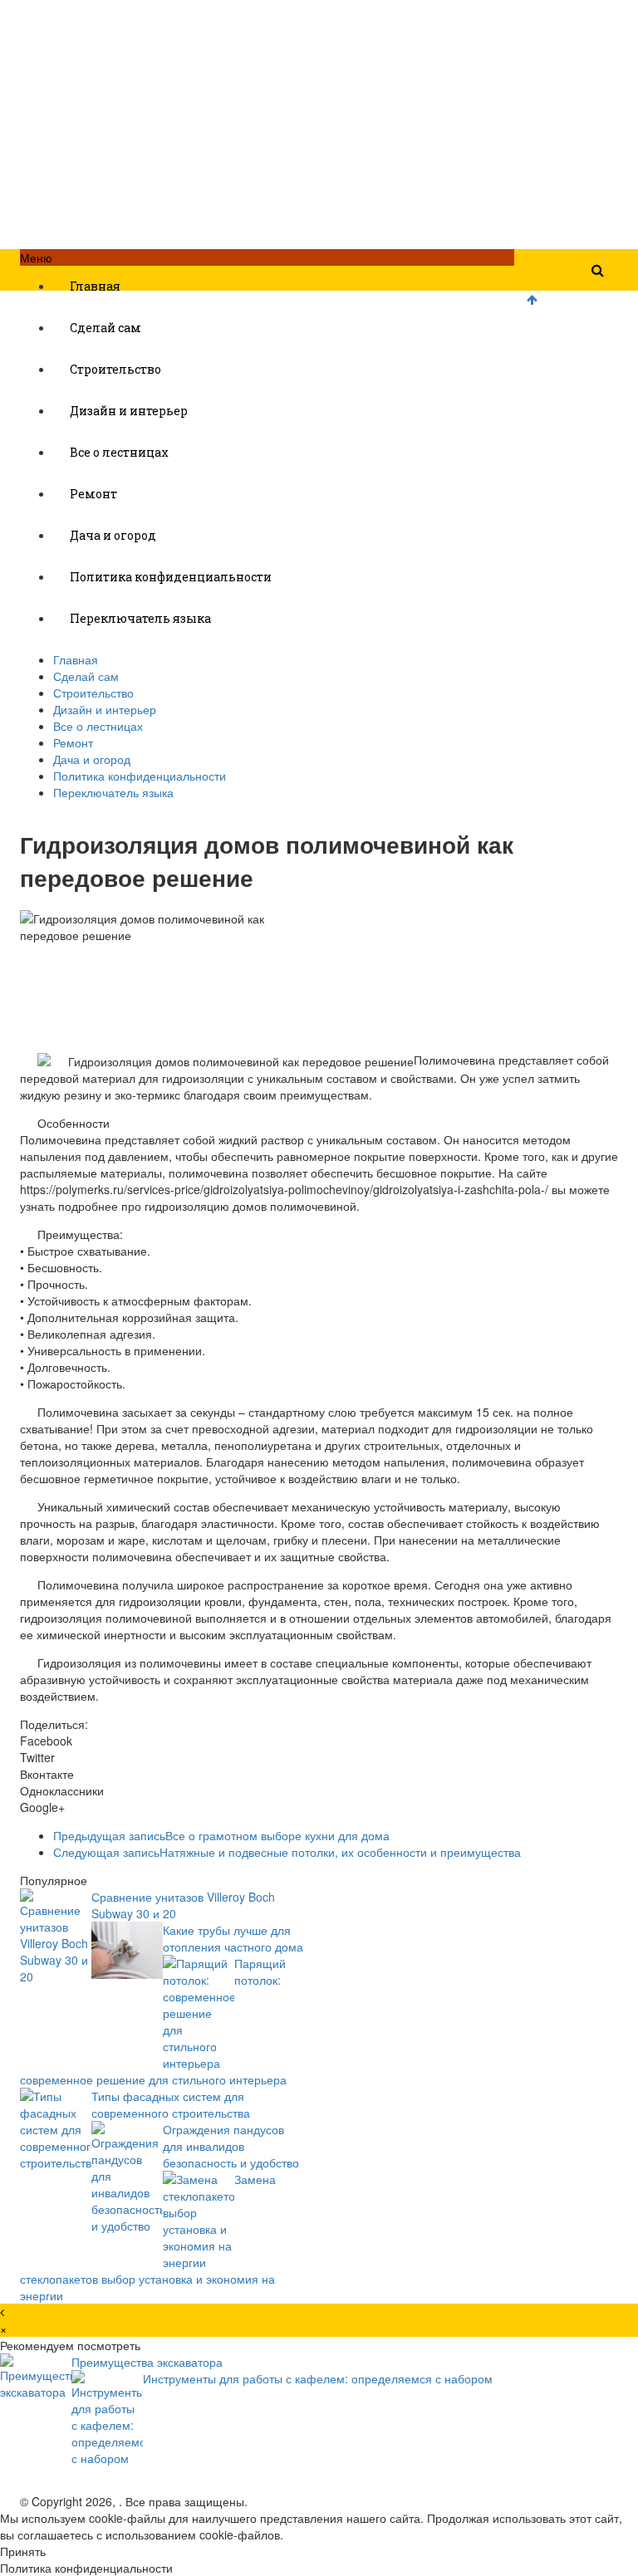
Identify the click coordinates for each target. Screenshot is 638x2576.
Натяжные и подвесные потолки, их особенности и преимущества (287, 1852)
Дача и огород (113, 535)
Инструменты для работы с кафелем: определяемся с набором (318, 2378)
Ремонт (93, 494)
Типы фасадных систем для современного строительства (171, 2104)
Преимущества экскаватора (147, 2362)
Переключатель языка (140, 618)
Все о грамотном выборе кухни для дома (221, 1835)
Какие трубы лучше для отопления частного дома (233, 1938)
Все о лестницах (119, 452)
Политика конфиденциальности (171, 577)
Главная (95, 286)
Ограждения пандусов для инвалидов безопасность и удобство (231, 2146)
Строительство (115, 369)
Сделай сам (106, 328)
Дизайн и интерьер (129, 411)
